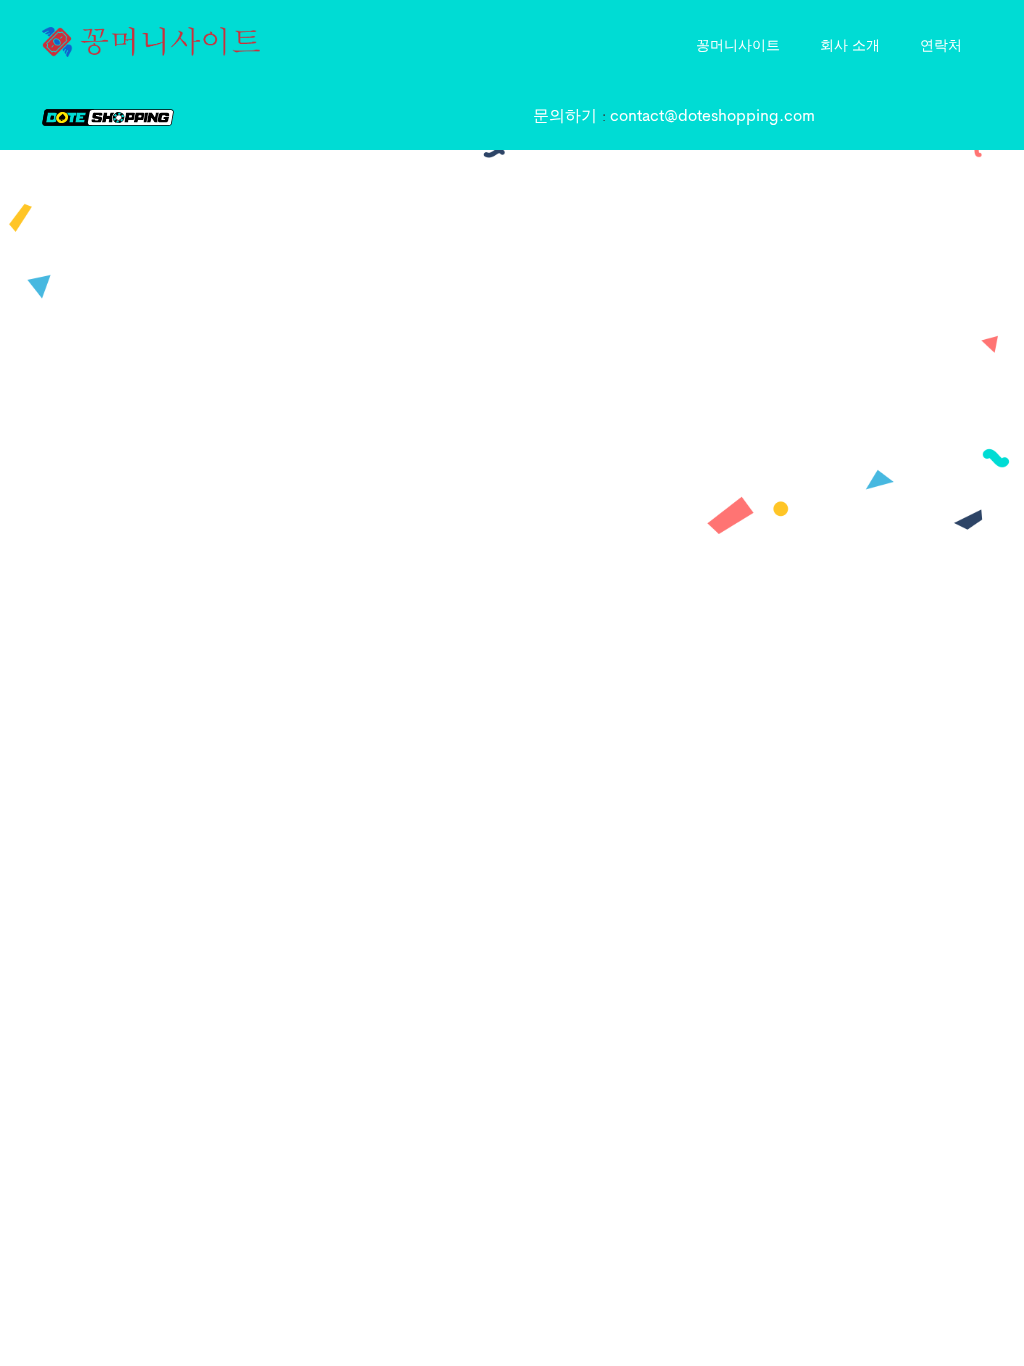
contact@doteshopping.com (712, 117)
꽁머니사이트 (738, 44)
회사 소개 (850, 44)
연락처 (941, 44)
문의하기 (567, 117)
